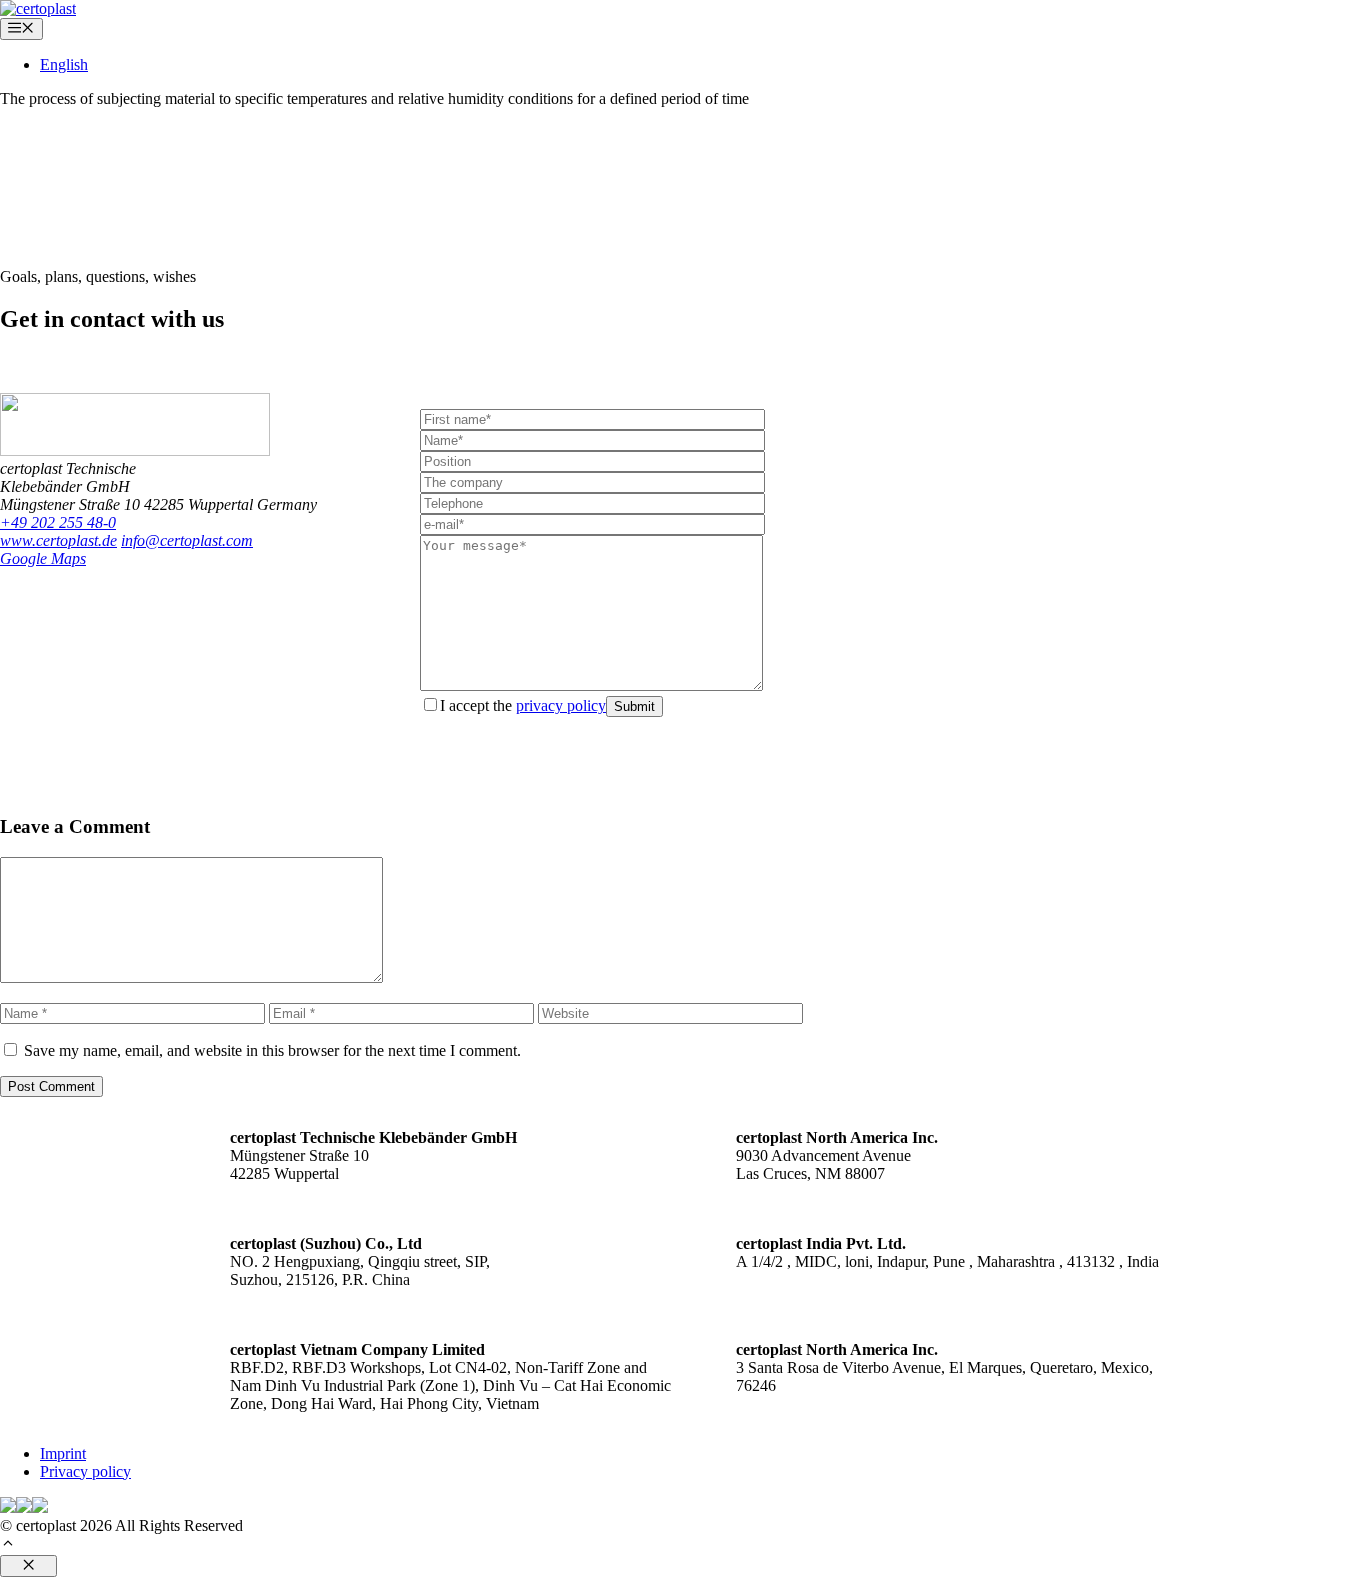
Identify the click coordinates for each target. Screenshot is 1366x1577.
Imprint (63, 1453)
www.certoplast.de (58, 540)
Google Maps (43, 558)
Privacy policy (85, 1471)
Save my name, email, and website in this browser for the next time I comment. (272, 1050)
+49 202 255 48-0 (58, 522)
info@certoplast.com (187, 540)
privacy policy (561, 705)
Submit (634, 706)
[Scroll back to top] (8, 1545)
